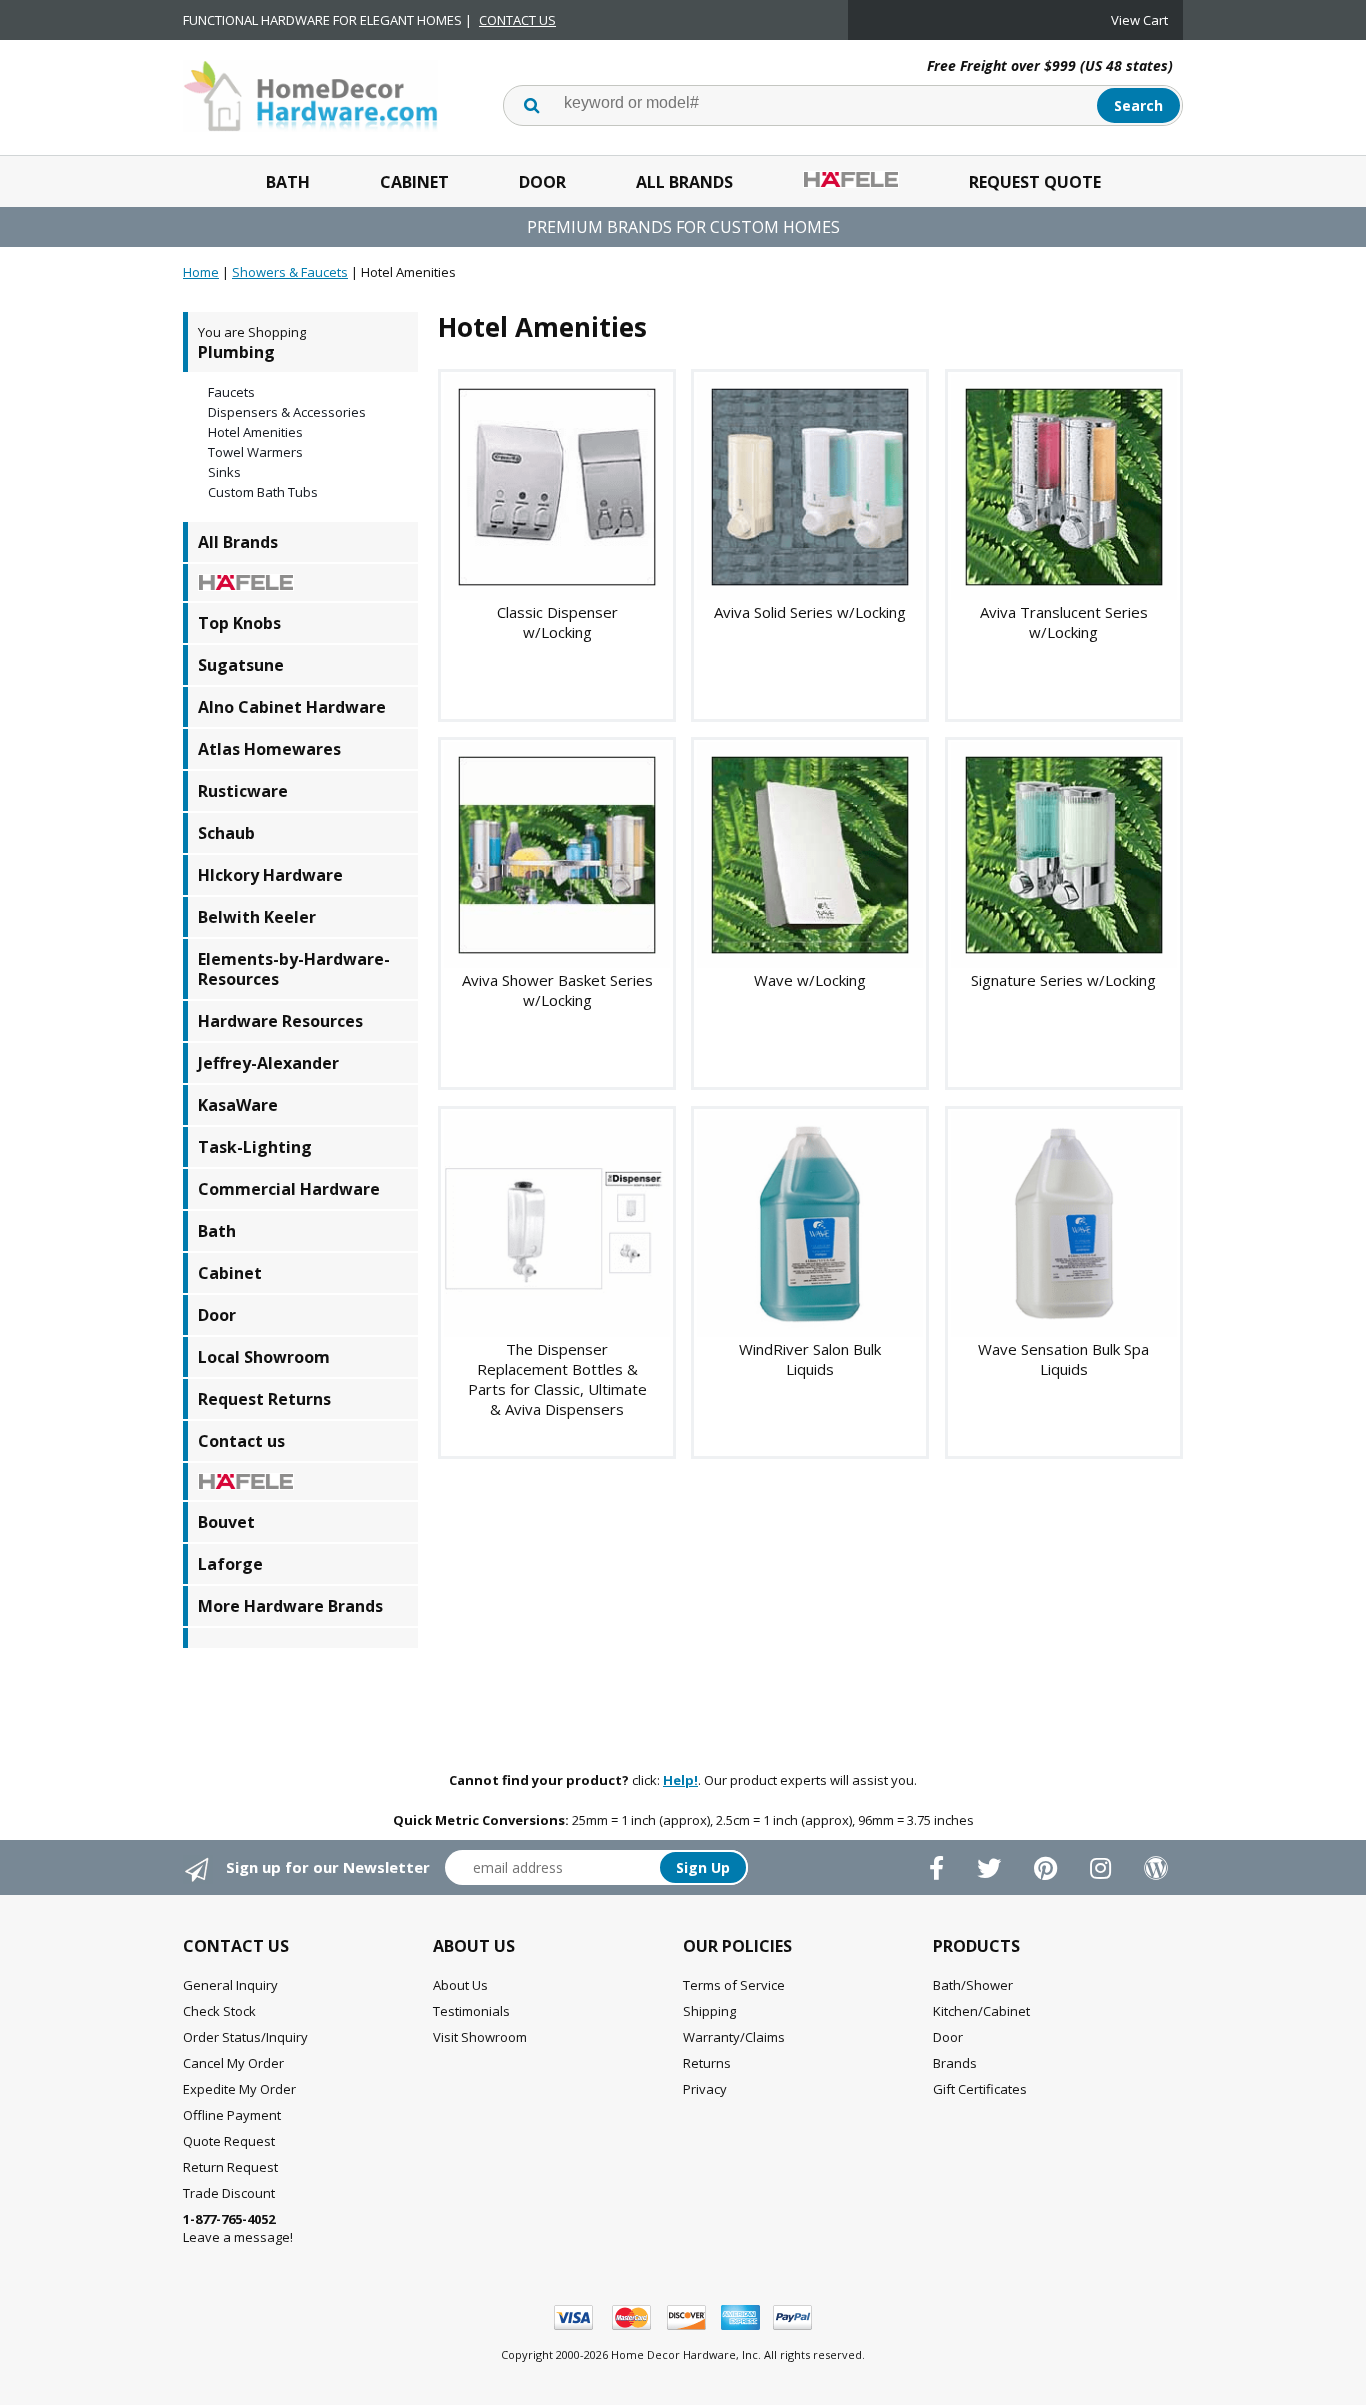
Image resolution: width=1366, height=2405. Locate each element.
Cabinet (414, 182)
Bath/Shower (973, 1985)
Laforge (230, 1564)
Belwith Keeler (257, 917)
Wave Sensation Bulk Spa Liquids (1063, 1359)
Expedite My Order (239, 2089)
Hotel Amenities (255, 432)
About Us (460, 1985)
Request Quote (1035, 182)
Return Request (230, 2167)
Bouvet (226, 1522)
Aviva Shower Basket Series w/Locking (557, 990)
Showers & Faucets (290, 272)
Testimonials (471, 2011)
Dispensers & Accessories (287, 412)
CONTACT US (517, 20)
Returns (707, 2063)
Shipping (709, 2011)
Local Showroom (264, 1357)
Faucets (231, 392)
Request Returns (264, 1399)
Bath (288, 182)
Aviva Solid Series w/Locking (810, 612)
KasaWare (238, 1105)
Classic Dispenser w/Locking (557, 622)
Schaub (226, 833)
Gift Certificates (980, 2089)
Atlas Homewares (269, 749)
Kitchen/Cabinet (981, 2011)
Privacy (705, 2089)
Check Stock (219, 2011)
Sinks (224, 472)
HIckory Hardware (270, 875)
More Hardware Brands (290, 1606)
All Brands (684, 182)
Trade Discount (229, 2193)
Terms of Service (734, 1985)
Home (201, 272)
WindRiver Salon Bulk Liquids (810, 1359)
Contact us (241, 1441)
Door (542, 182)
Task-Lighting (255, 1147)
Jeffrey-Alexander (268, 1063)
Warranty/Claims (734, 2037)
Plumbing (236, 352)
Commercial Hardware (289, 1189)
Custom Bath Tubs (263, 492)
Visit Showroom (480, 2037)
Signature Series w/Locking (1063, 980)
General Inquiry (230, 1985)
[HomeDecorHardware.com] (310, 94)
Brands (955, 2063)
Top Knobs (239, 623)
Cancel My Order (233, 2063)
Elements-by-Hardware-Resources (294, 969)
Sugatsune (241, 665)
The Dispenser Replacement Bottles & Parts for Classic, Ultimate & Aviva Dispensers (557, 1379)
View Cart (1139, 20)
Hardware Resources (280, 1021)
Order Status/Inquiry (245, 2037)
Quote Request (229, 2141)
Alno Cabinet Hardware (292, 707)
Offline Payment (232, 2115)
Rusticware (243, 791)
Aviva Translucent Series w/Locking (1064, 622)
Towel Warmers (255, 452)
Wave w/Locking (810, 980)
